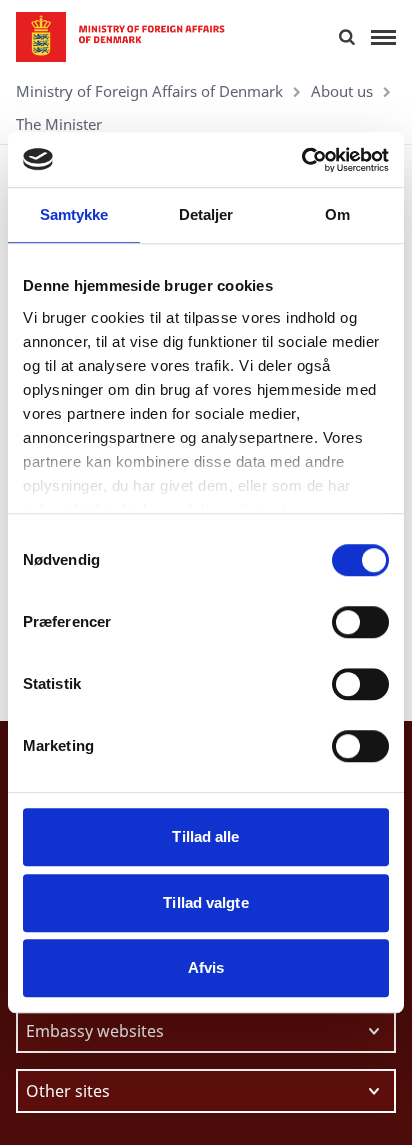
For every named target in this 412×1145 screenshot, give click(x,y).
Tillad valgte (205, 902)
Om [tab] (337, 214)
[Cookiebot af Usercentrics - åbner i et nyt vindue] (301, 160)
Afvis (206, 967)
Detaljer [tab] (206, 214)
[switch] (360, 622)
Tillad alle (205, 836)
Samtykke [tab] (74, 214)
